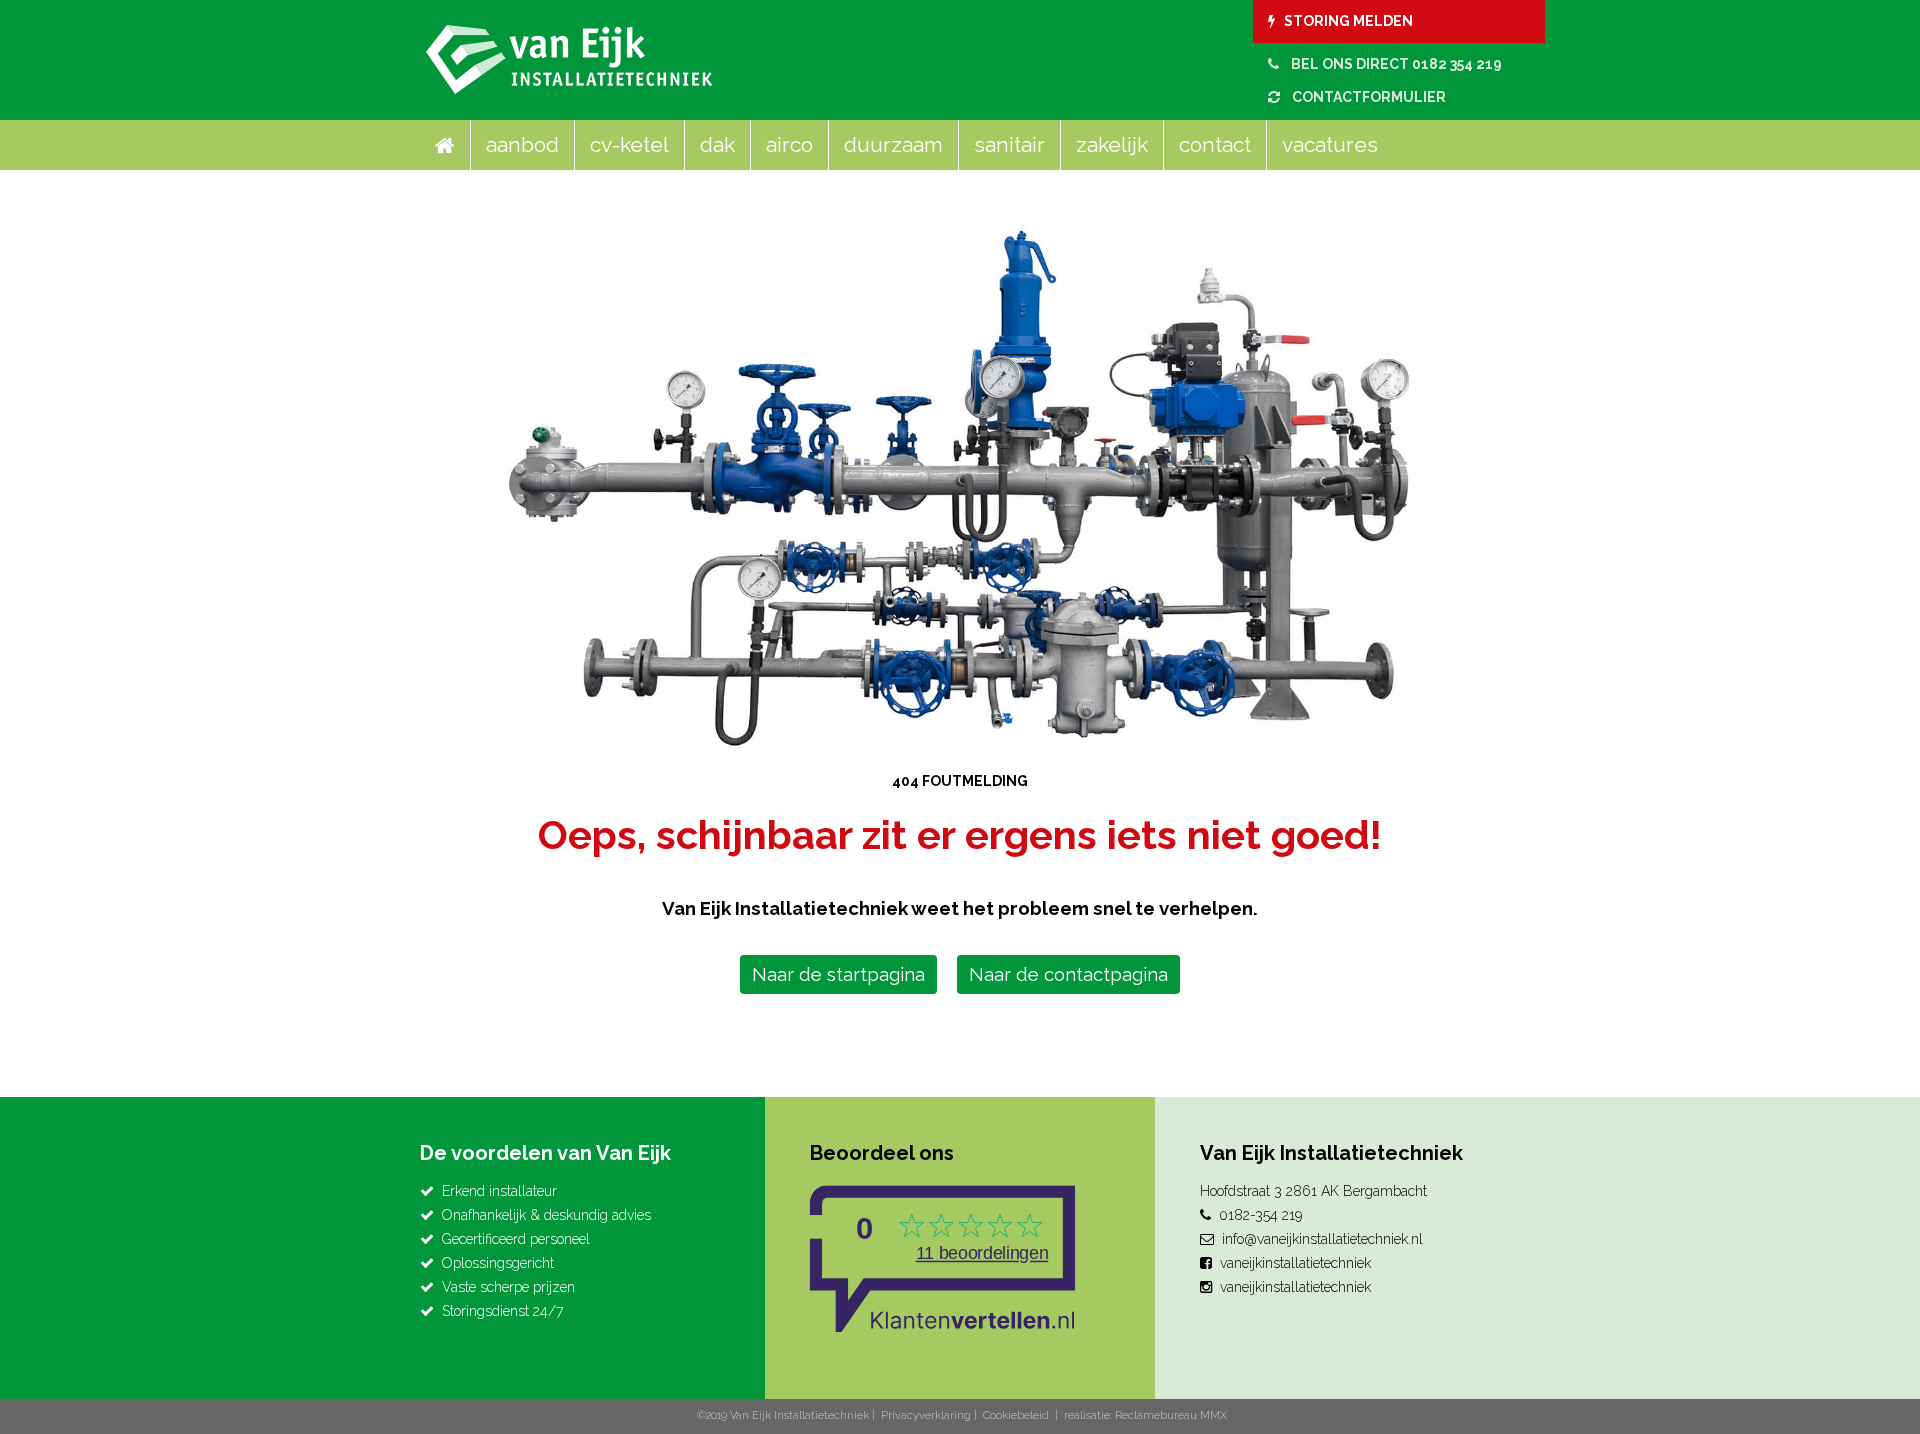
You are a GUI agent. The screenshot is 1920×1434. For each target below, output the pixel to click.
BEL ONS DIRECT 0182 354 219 (1390, 64)
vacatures (1330, 144)
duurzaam (893, 144)
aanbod (522, 144)
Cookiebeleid (1016, 1415)
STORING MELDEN (1344, 21)
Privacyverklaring (926, 1415)
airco (789, 144)
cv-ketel (629, 144)
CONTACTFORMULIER (1363, 97)
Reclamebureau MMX (1171, 1415)
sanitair (1009, 144)
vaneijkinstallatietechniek (1295, 1263)
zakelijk (1112, 144)
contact (1215, 144)
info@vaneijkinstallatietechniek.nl (1322, 1239)
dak (717, 144)
